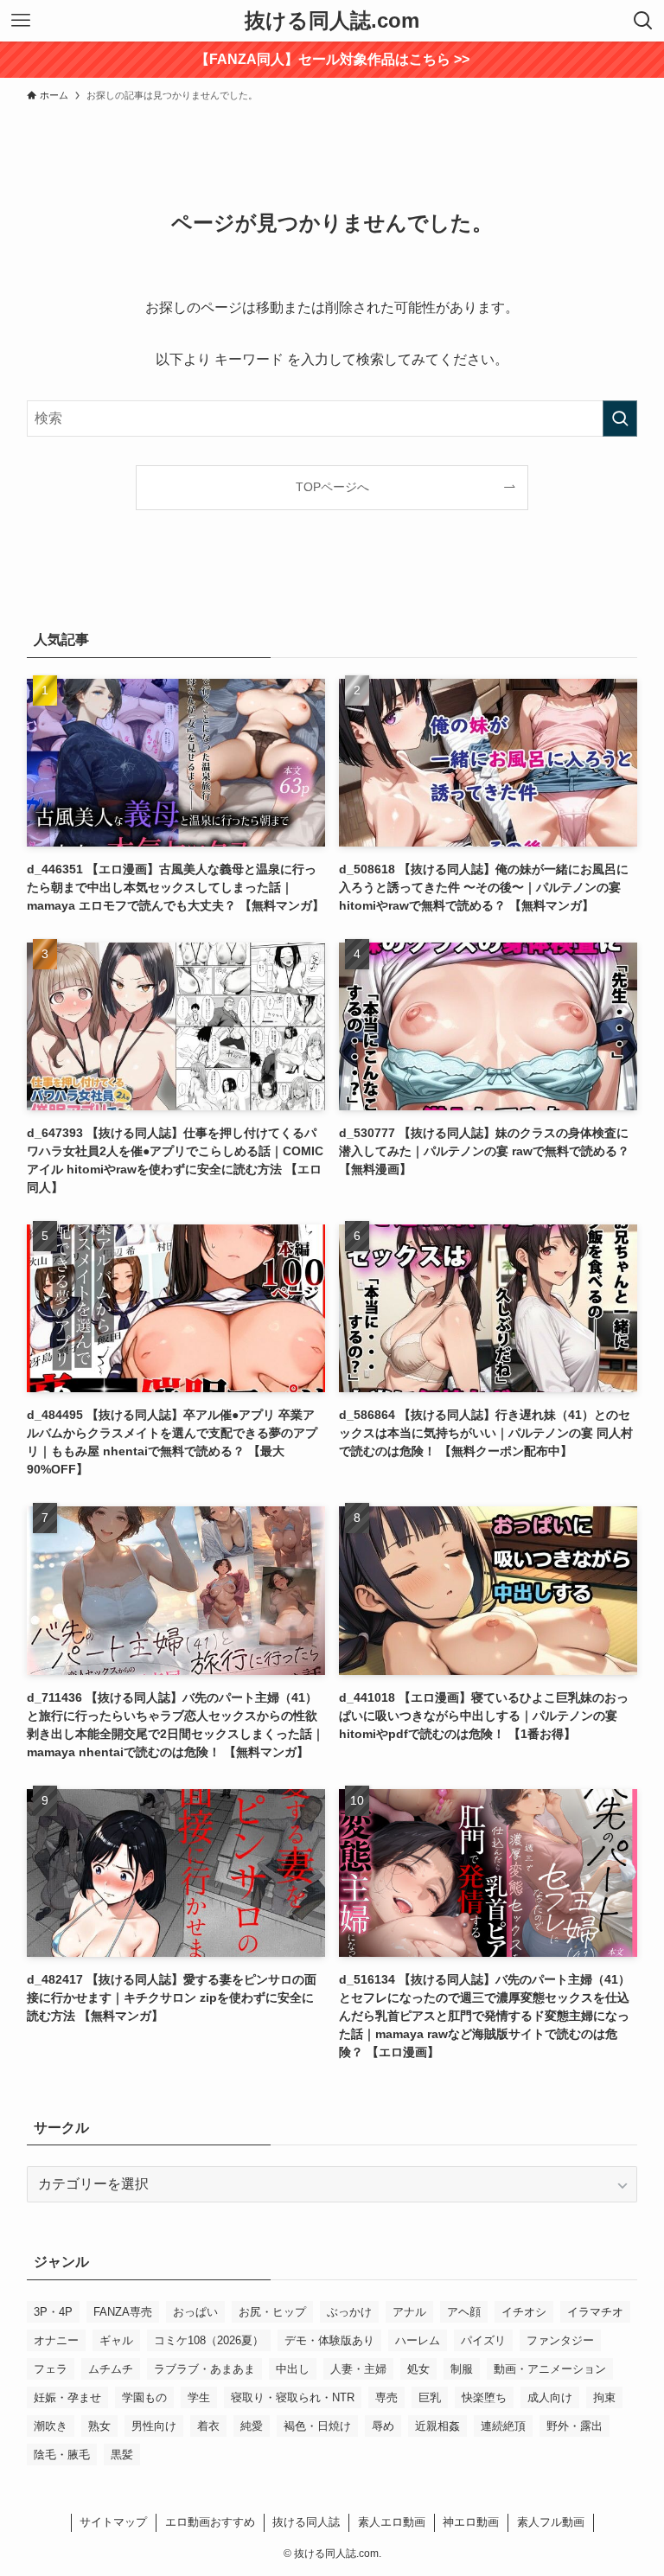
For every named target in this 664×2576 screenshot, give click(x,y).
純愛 (252, 2426)
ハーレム (418, 2340)
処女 (418, 2369)
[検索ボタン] (643, 21)
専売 (386, 2397)
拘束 (604, 2397)
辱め (383, 2426)
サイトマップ (113, 2522)
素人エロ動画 (392, 2522)
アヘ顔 (464, 2312)
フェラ (51, 2369)
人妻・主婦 (358, 2369)
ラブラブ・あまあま (204, 2369)
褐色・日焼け (317, 2426)
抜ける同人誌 (306, 2522)
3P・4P (53, 2312)
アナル (409, 2312)
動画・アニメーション (550, 2369)
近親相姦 (437, 2426)
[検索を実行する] (620, 419)
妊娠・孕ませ (67, 2397)
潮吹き (51, 2426)
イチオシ (524, 2312)
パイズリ (483, 2340)
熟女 (99, 2426)
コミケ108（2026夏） (209, 2340)
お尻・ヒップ (272, 2312)
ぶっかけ (349, 2312)
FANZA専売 (123, 2312)
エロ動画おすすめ (210, 2522)
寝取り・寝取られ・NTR (293, 2397)
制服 (462, 2369)
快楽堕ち (484, 2397)
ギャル (116, 2340)
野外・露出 (575, 2426)
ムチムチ (111, 2369)
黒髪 (122, 2455)
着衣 (208, 2426)
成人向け (550, 2397)
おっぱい (195, 2312)
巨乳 (430, 2397)
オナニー (56, 2340)
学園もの (144, 2397)
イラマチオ (595, 2312)
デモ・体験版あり (329, 2340)
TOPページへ (332, 487)
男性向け (154, 2426)
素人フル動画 (551, 2522)
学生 (199, 2397)
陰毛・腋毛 (62, 2455)
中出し (293, 2369)
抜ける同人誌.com (332, 21)
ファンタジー (560, 2340)
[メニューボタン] (21, 21)
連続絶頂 (503, 2426)
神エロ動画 (471, 2522)
